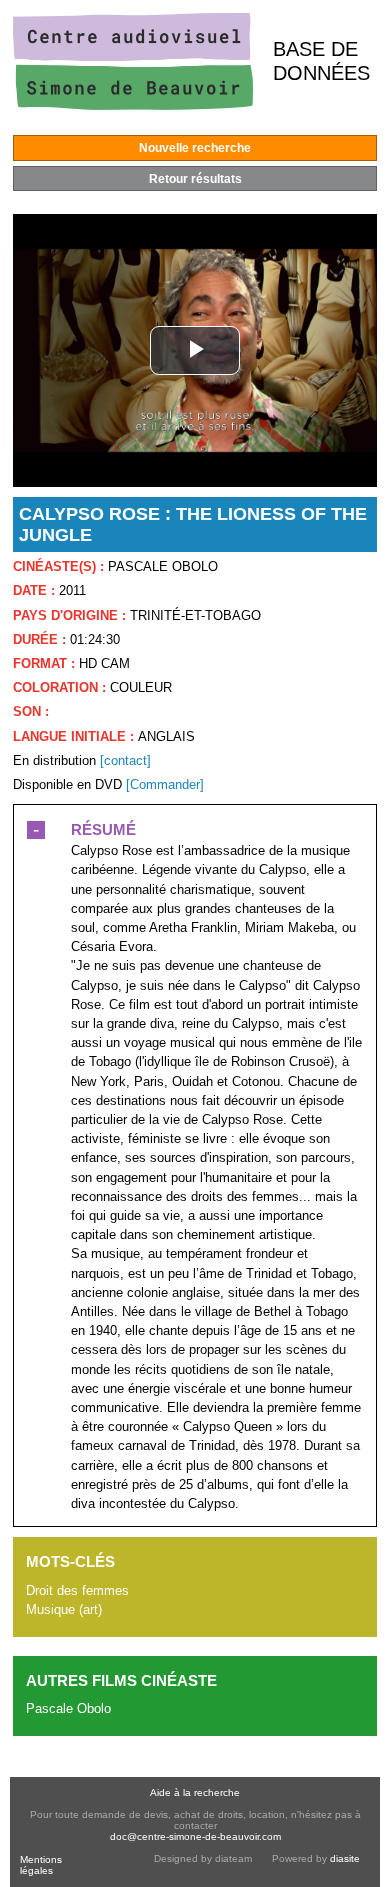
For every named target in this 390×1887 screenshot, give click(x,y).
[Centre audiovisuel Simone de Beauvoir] (133, 105)
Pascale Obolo (68, 1708)
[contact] (125, 760)
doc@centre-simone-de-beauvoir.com (195, 1836)
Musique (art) (64, 1609)
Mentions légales (41, 1865)
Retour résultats (195, 179)
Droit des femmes (77, 1590)
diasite (345, 1858)
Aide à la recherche (195, 1792)
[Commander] (165, 784)
